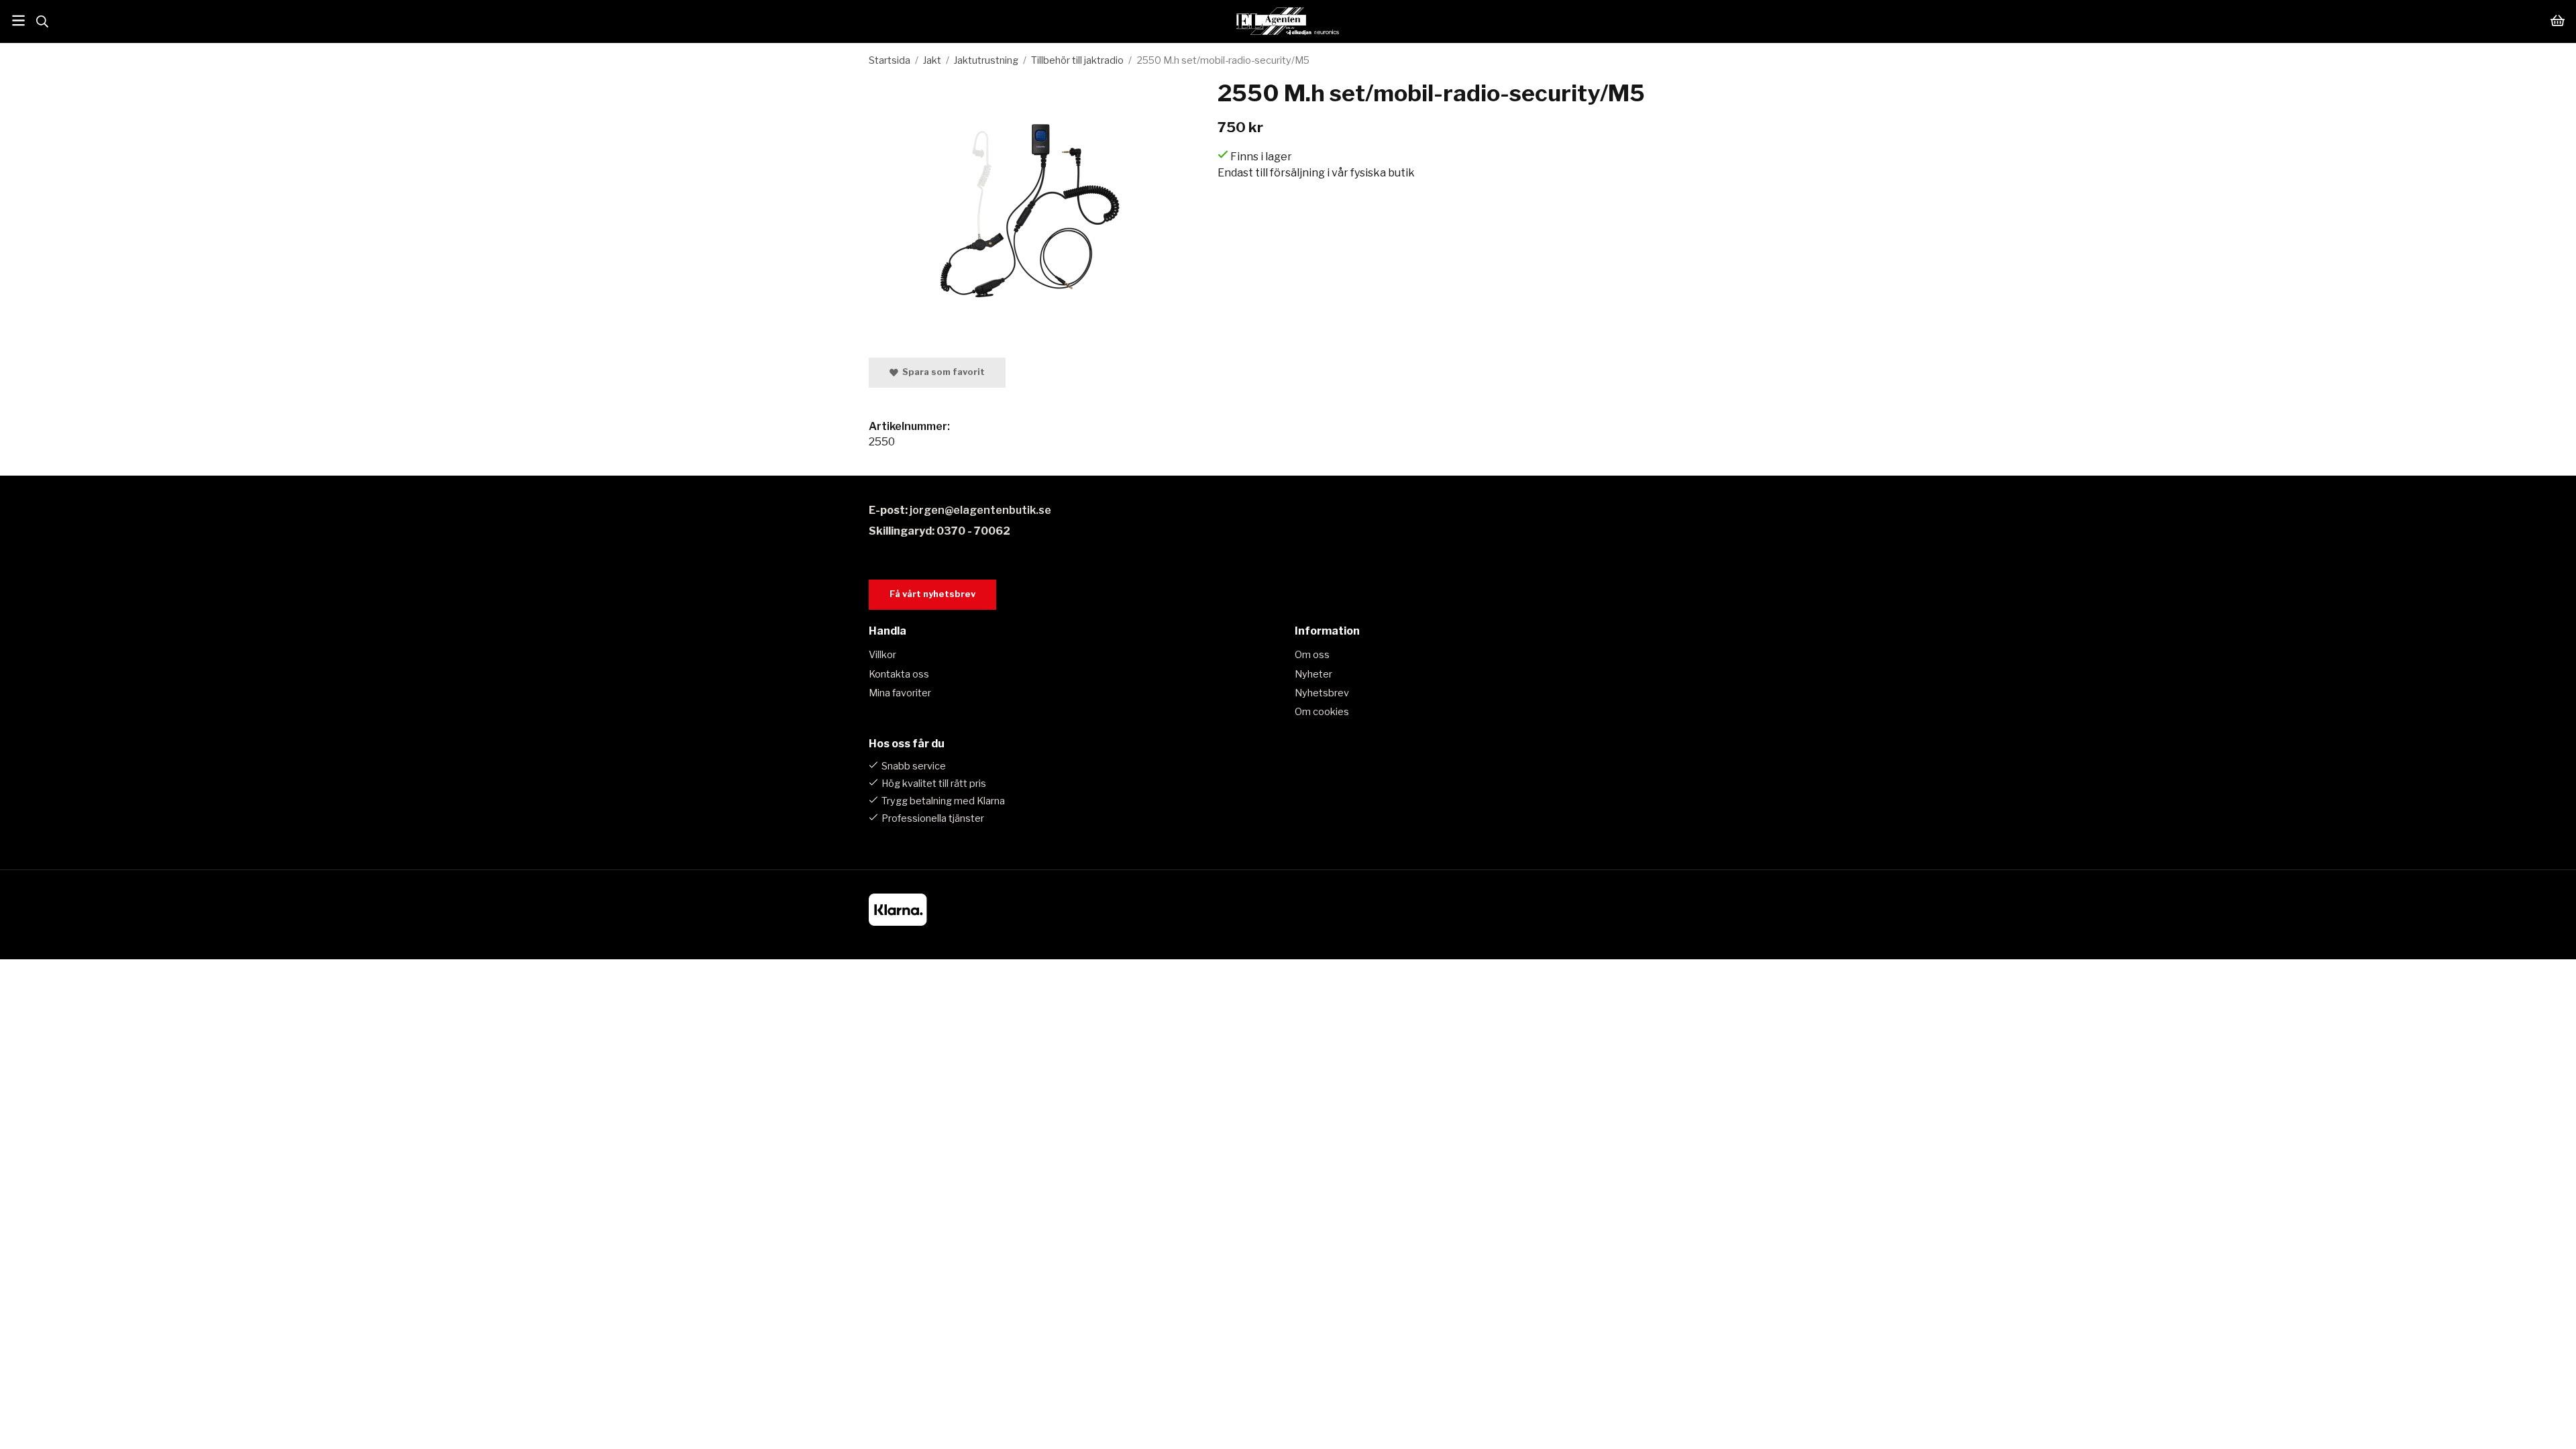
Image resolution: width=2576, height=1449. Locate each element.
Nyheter (1313, 674)
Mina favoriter (900, 693)
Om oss (1312, 655)
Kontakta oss (899, 674)
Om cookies (1322, 712)
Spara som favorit (942, 372)
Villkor (882, 655)
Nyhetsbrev (1322, 693)
